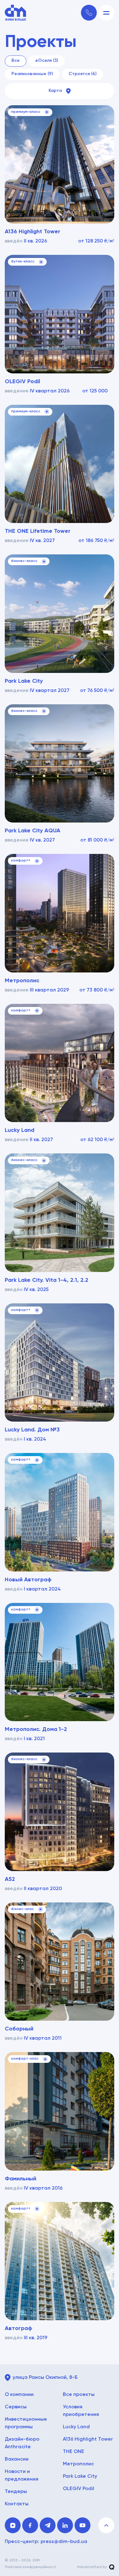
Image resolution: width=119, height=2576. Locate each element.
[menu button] (106, 13)
